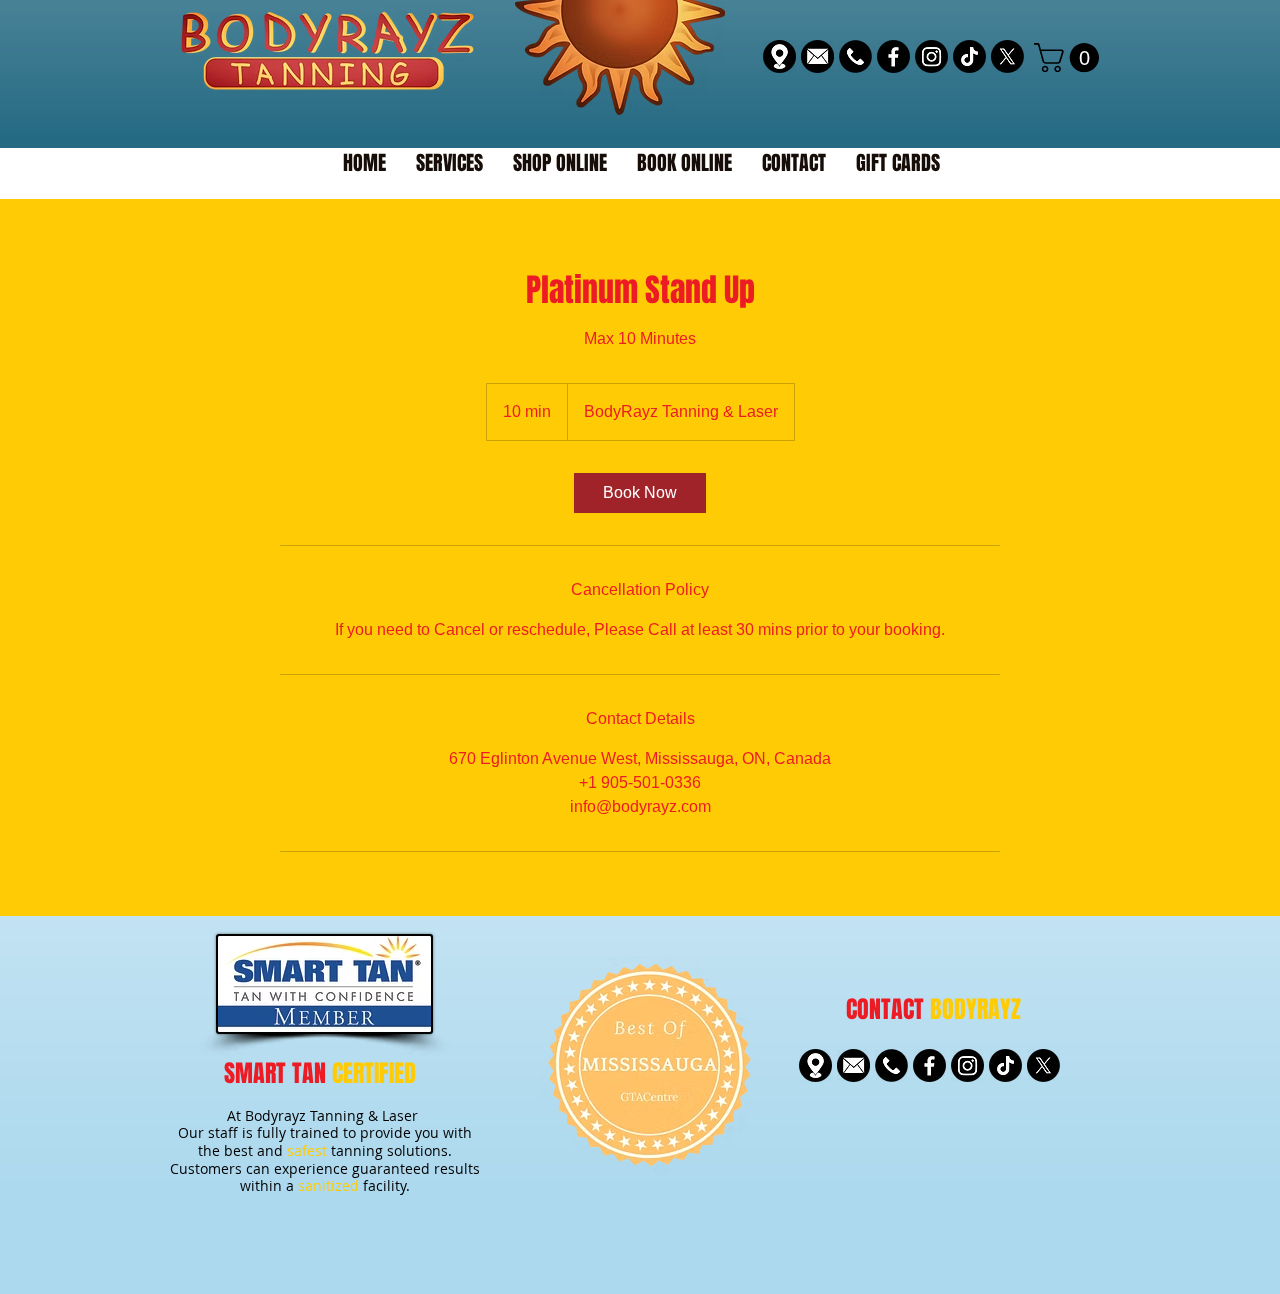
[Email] (817, 56)
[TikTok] (969, 56)
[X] (1007, 56)
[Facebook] (893, 56)
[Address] (779, 56)
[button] (1070, 57)
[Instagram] (931, 56)
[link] (640, 493)
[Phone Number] (855, 56)
